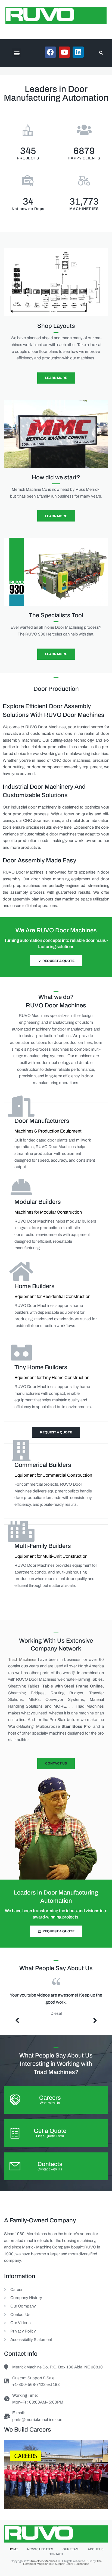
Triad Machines (22, 1659)
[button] (17, 53)
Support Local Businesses (72, 2564)
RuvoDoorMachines (44, 2561)
